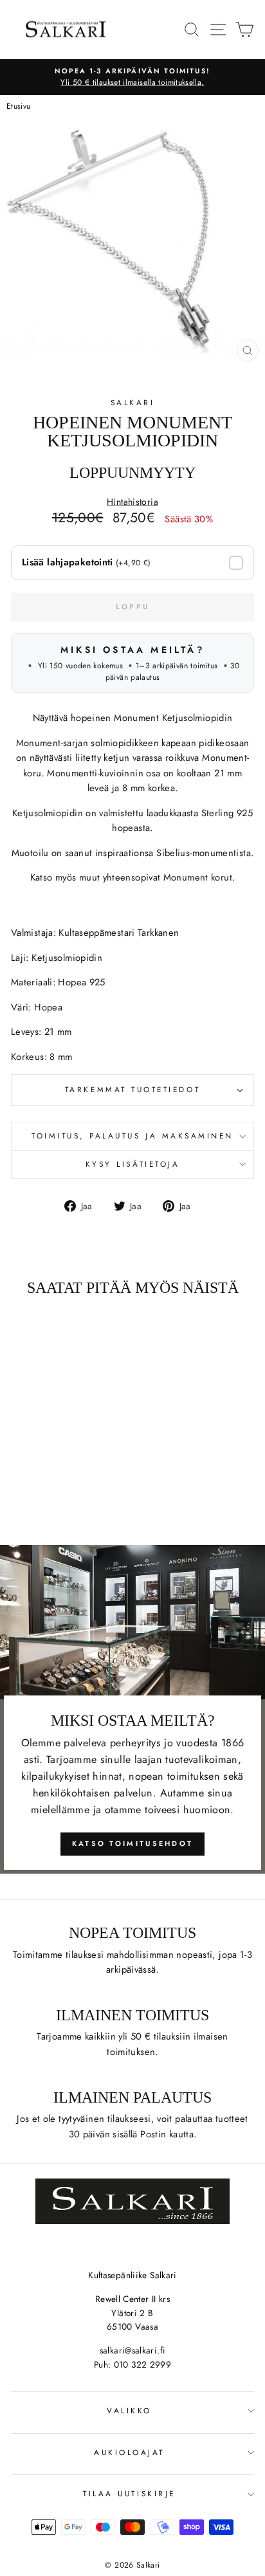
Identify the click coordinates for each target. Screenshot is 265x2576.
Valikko (129, 2410)
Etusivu (19, 106)
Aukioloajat (129, 2452)
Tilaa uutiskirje (129, 2493)
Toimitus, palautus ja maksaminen (132, 1136)
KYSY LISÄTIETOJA (133, 1164)
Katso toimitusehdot (133, 1843)
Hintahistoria (132, 502)
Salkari (133, 402)
